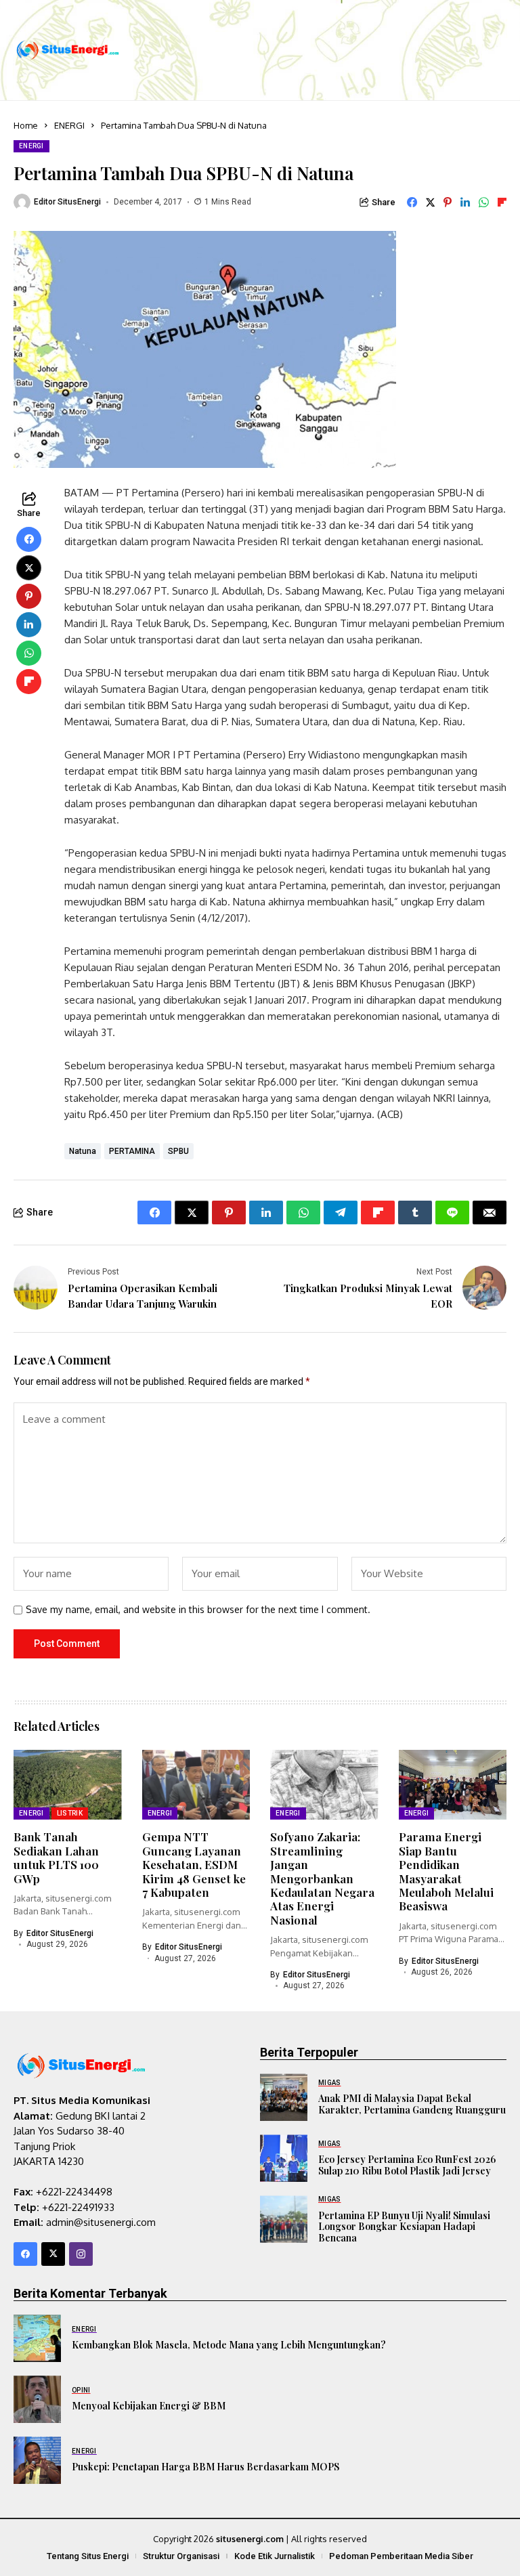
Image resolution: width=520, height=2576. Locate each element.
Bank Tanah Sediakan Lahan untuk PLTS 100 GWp (56, 1857)
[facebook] (25, 2254)
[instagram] (81, 2254)
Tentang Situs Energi (88, 2556)
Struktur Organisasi (181, 2556)
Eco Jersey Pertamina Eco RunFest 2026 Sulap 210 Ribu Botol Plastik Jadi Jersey (407, 2165)
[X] (53, 2254)
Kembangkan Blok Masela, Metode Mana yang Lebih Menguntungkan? (229, 2345)
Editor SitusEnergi (67, 202)
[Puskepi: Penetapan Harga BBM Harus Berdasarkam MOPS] (37, 2460)
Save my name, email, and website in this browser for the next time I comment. (198, 1610)
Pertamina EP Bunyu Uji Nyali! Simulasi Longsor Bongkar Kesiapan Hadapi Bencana (404, 2227)
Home (26, 125)
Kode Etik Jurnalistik (275, 2556)
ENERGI (69, 125)
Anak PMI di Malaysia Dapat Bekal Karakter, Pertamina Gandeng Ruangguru (412, 2104)
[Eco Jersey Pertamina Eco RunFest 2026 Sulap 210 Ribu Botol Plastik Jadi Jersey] (284, 2158)
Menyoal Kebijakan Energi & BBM (149, 2406)
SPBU (178, 1151)
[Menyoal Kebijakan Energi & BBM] (37, 2399)
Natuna (83, 1151)
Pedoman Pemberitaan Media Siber (401, 2556)
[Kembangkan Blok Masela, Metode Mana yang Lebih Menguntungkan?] (37, 2338)
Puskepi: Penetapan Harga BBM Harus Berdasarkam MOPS (205, 2467)
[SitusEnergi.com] (68, 50)
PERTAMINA (132, 1151)
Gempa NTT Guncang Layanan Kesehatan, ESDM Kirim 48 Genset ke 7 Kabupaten (194, 1864)
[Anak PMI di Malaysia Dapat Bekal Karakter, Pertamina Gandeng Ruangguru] (284, 2097)
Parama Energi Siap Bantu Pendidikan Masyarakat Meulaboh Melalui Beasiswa (446, 1871)
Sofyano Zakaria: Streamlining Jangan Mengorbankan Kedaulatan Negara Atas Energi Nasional (322, 1878)
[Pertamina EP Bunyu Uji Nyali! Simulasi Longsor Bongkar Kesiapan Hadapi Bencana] (284, 2219)
